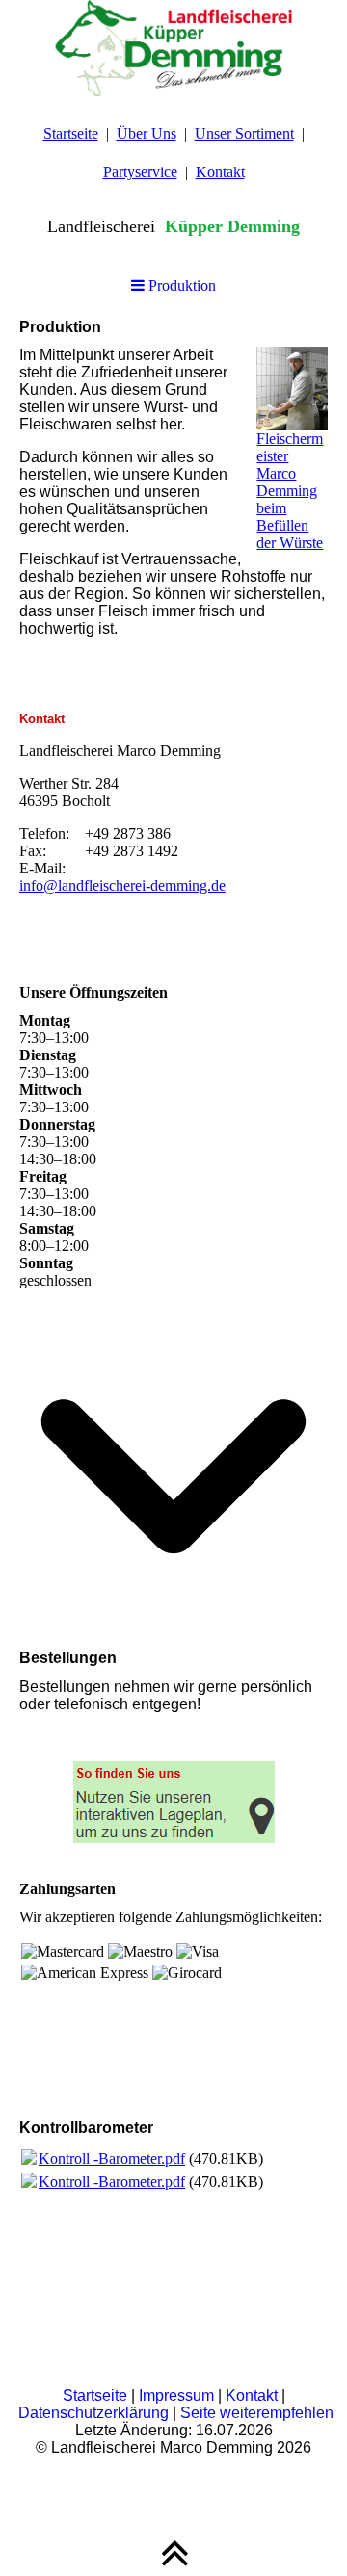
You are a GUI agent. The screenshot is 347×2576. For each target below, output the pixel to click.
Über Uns (147, 133)
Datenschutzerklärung (93, 2413)
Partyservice (140, 172)
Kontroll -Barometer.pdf (112, 2159)
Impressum (176, 2395)
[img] (173, 48)
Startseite (71, 133)
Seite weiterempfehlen (257, 2413)
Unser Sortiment (244, 133)
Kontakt (220, 172)
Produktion (180, 286)
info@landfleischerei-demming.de (122, 885)
